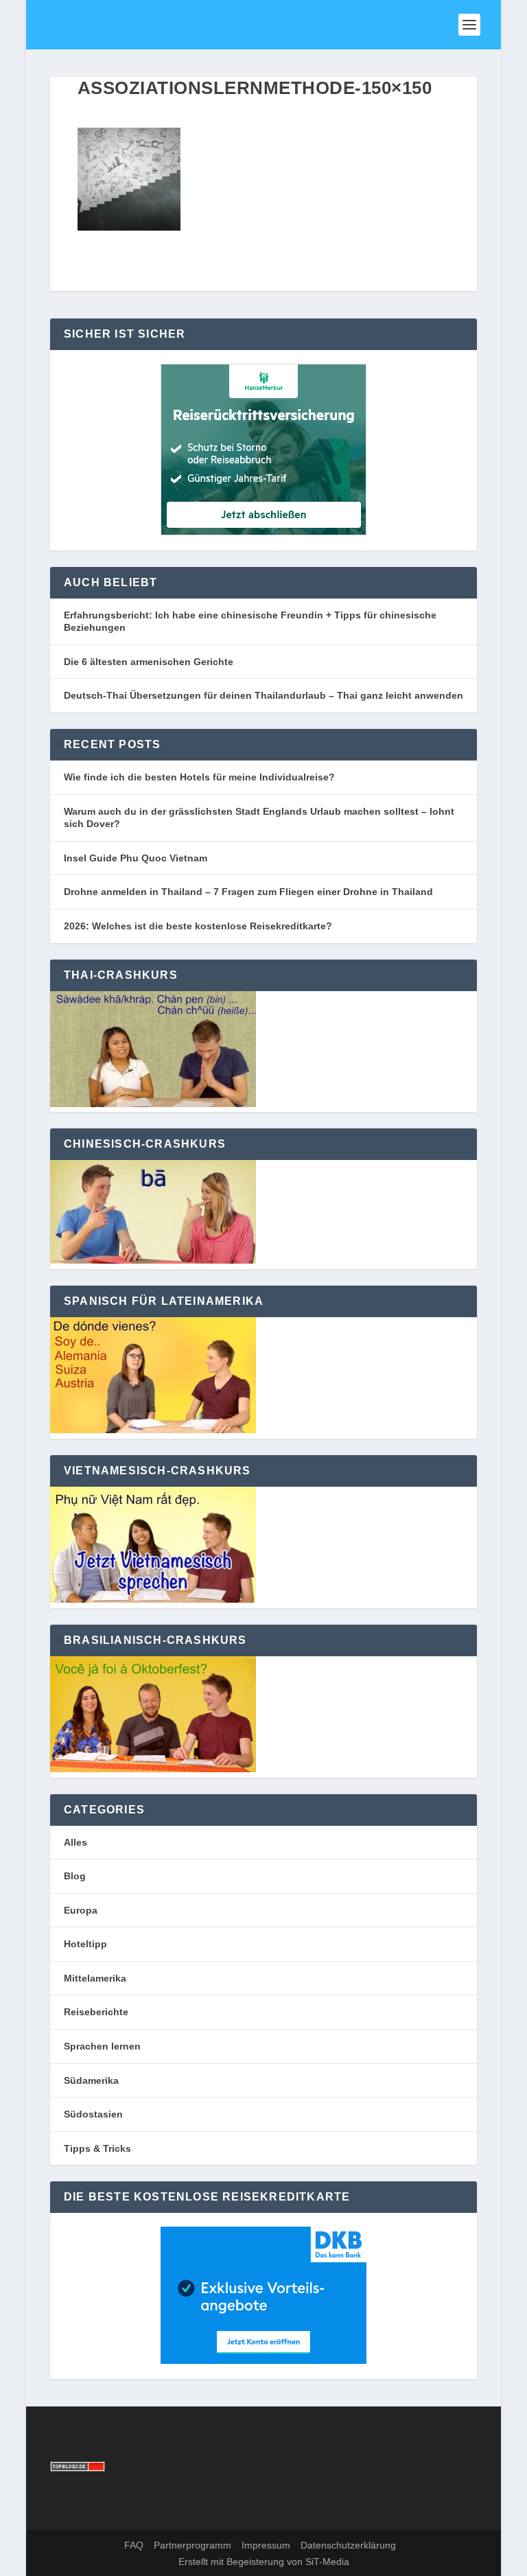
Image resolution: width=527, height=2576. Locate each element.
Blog (75, 1876)
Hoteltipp (85, 1944)
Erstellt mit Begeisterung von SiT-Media (264, 2562)
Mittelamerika (95, 1978)
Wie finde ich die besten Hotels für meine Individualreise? (199, 777)
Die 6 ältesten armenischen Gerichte (149, 662)
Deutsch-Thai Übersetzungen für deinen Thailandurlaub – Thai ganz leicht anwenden (263, 695)
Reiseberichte (96, 2012)
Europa (81, 1910)
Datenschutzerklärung (348, 2545)
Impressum (266, 2545)
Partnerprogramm (192, 2545)
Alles (75, 1842)
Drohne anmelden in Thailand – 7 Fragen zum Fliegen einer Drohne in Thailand (248, 892)
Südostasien (93, 2114)
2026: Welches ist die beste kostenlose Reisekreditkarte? (198, 926)
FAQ (134, 2545)
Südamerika (91, 2080)
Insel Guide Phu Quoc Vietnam (136, 858)
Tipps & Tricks (97, 2148)
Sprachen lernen (102, 2046)
